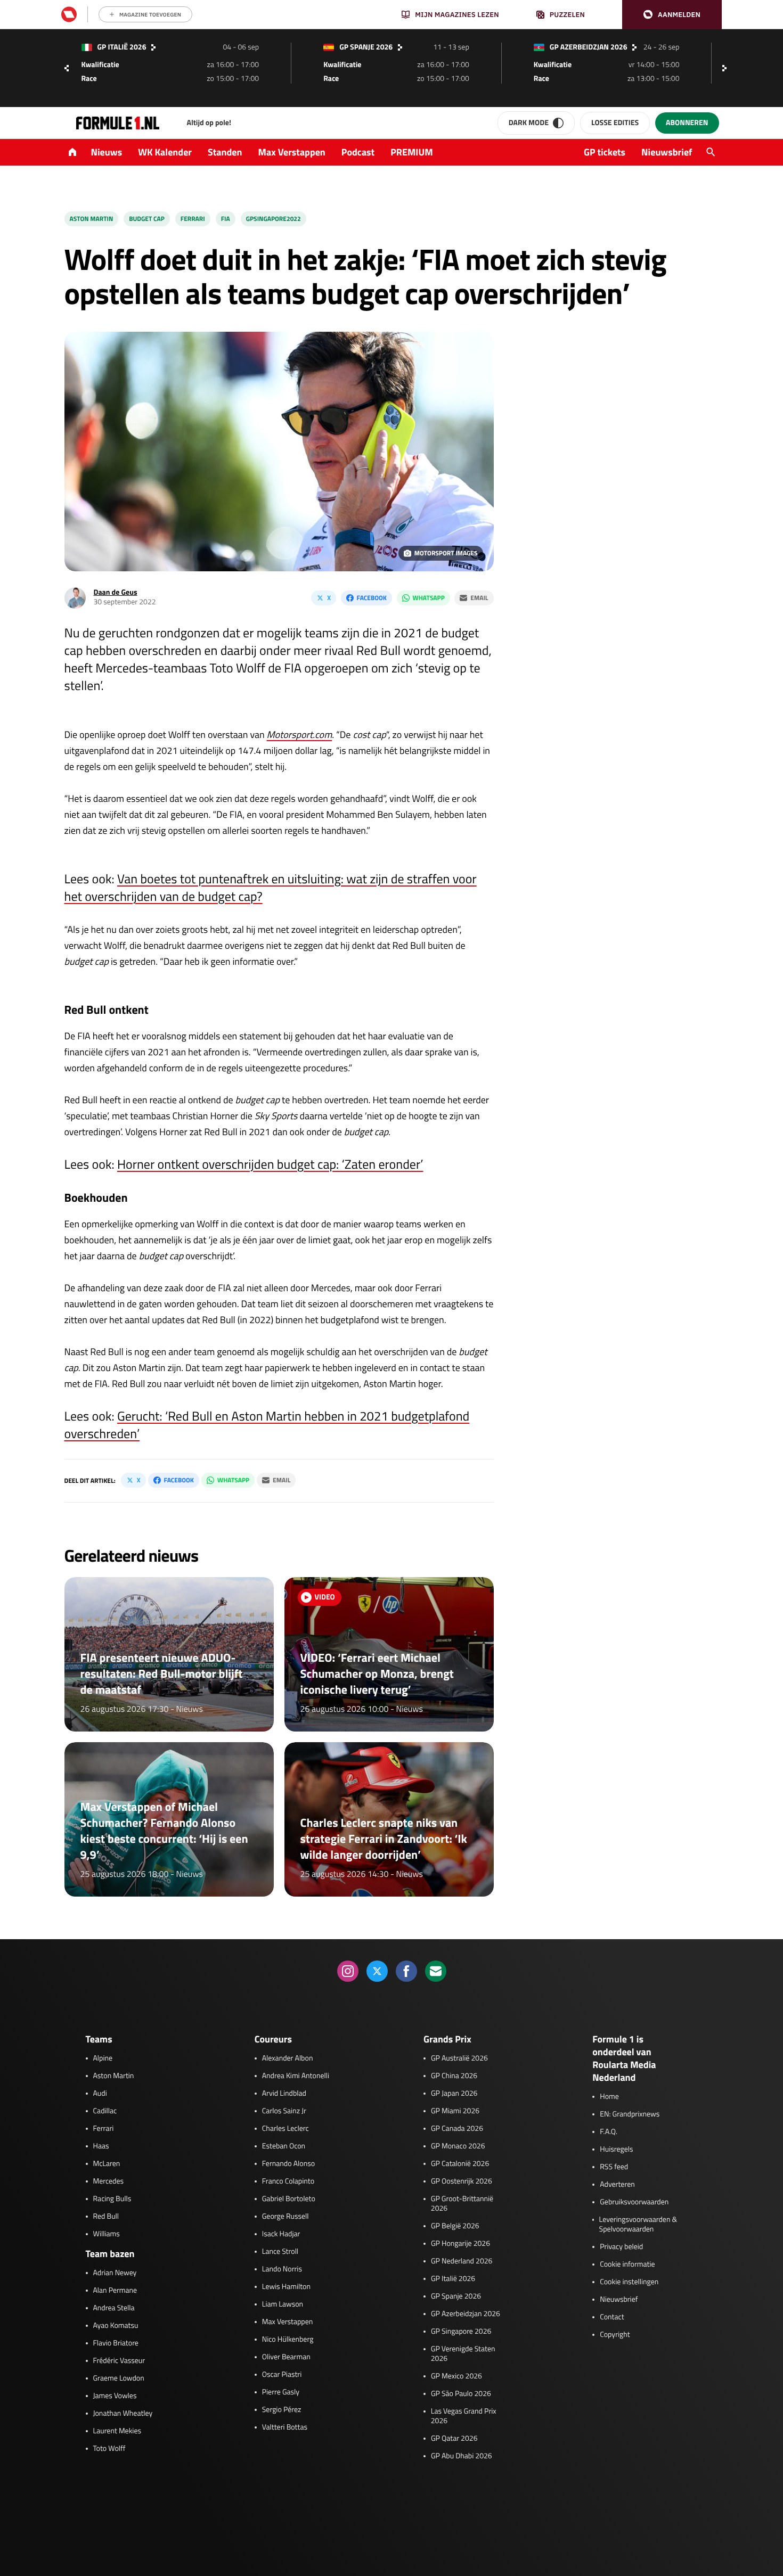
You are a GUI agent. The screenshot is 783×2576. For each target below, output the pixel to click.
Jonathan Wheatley (123, 2414)
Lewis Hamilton (286, 2287)
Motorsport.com (300, 735)
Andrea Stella (114, 2308)
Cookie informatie (627, 2265)
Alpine (103, 2058)
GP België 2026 (455, 2226)
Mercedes (109, 2181)
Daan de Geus (116, 592)
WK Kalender (165, 152)
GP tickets (605, 152)
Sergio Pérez (282, 2410)
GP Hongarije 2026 (460, 2244)
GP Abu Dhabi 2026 (462, 2456)
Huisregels (616, 2150)
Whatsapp (429, 598)
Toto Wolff (109, 2449)
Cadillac (105, 2111)
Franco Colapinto (288, 2181)
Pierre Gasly (281, 2392)
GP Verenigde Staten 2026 (463, 2354)
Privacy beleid (621, 2247)
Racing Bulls (112, 2199)
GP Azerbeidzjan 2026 (466, 2314)
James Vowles (115, 2396)
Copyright (615, 2335)
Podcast (358, 152)
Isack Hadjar (281, 2234)
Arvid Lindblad (284, 2094)
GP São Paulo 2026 (461, 2394)
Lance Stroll (280, 2252)
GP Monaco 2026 (458, 2146)
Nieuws (107, 152)
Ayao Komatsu (116, 2326)
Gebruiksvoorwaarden (634, 2202)
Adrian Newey (115, 2273)
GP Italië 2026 (453, 2279)
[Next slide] (727, 68)
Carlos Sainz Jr (284, 2111)
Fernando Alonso (288, 2164)
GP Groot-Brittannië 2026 (462, 2204)
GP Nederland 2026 (462, 2261)
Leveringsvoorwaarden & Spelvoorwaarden (638, 2225)
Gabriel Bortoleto (289, 2199)
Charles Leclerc (286, 2129)
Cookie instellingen (629, 2282)
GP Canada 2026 (457, 2129)
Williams (107, 2234)
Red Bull (106, 2217)
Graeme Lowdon (119, 2378)
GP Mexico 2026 (456, 2376)
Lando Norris (282, 2269)
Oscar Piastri (282, 2375)
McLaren (107, 2164)
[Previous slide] (67, 68)
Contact (612, 2317)
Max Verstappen (292, 152)
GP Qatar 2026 (454, 2439)
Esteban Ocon (284, 2146)
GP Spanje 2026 (456, 2296)
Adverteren (617, 2185)
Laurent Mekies (117, 2431)
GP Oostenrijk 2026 (462, 2181)
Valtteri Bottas (285, 2427)
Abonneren (687, 123)
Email (479, 598)
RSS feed (614, 2167)
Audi (100, 2094)
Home (609, 2097)
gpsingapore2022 (274, 219)
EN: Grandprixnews (630, 2114)
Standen (225, 152)
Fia (226, 219)
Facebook (372, 598)
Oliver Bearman (286, 2357)
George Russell (286, 2217)
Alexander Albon (288, 2058)
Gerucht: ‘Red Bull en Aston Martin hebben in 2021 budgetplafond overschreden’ (267, 1425)
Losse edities (615, 123)
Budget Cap (147, 219)
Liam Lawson (283, 2304)
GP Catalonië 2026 (460, 2164)
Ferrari (193, 219)
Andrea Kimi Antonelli (296, 2076)
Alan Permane (115, 2291)
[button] (672, 15)
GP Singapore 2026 (461, 2332)
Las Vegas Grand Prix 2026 (464, 2416)
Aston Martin (92, 219)
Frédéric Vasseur (119, 2361)
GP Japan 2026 (454, 2094)
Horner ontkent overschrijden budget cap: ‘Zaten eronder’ (270, 1164)
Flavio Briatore (116, 2343)
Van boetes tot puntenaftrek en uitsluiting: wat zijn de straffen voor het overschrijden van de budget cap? (271, 888)
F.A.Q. (609, 2132)
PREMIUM (412, 152)
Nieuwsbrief (667, 152)
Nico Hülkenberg (288, 2340)
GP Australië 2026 (459, 2058)
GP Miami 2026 (455, 2111)
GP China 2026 (454, 2076)
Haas (101, 2146)
